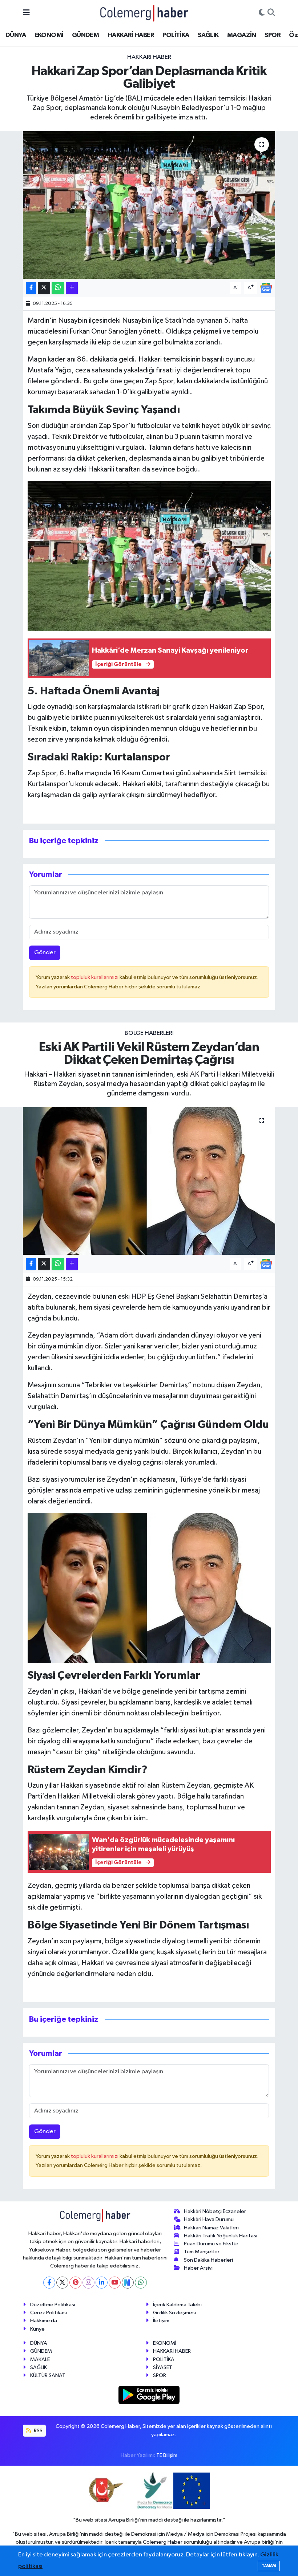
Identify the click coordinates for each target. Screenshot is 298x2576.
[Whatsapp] (141, 2283)
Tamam (269, 2566)
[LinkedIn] (102, 2283)
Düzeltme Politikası (53, 2305)
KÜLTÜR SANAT (48, 2375)
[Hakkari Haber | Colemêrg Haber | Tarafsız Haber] (144, 13)
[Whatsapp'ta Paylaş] (58, 288)
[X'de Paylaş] (44, 288)
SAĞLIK (208, 35)
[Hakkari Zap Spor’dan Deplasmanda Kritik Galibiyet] (149, 205)
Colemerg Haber (163, 2542)
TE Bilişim (167, 2455)
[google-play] (149, 2395)
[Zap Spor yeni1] (149, 556)
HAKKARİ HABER (131, 35)
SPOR (273, 35)
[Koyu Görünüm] (262, 13)
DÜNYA (16, 35)
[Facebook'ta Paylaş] (31, 288)
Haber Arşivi (198, 2268)
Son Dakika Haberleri (208, 2260)
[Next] (128, 2283)
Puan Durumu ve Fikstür (211, 2244)
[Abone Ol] (266, 288)
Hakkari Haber (149, 57)
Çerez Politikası (49, 2313)
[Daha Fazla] (72, 288)
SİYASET (163, 2367)
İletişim (161, 2321)
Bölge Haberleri (149, 1033)
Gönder (45, 953)
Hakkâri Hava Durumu (209, 2219)
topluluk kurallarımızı (95, 977)
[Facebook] (49, 2283)
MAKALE (40, 2359)
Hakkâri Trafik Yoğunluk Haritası (221, 2236)
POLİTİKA (176, 35)
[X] (62, 2283)
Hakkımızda (44, 2321)
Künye (37, 2329)
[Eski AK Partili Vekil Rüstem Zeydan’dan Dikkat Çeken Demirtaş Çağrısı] (149, 1181)
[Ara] (271, 13)
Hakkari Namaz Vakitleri (211, 2228)
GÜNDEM (85, 35)
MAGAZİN (242, 35)
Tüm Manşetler (202, 2252)
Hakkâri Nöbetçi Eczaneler (215, 2211)
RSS (38, 2431)
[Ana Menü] (26, 13)
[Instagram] (88, 2283)
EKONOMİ (49, 35)
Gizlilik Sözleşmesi (174, 2313)
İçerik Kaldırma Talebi (177, 2305)
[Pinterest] (75, 2283)
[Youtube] (115, 2283)
